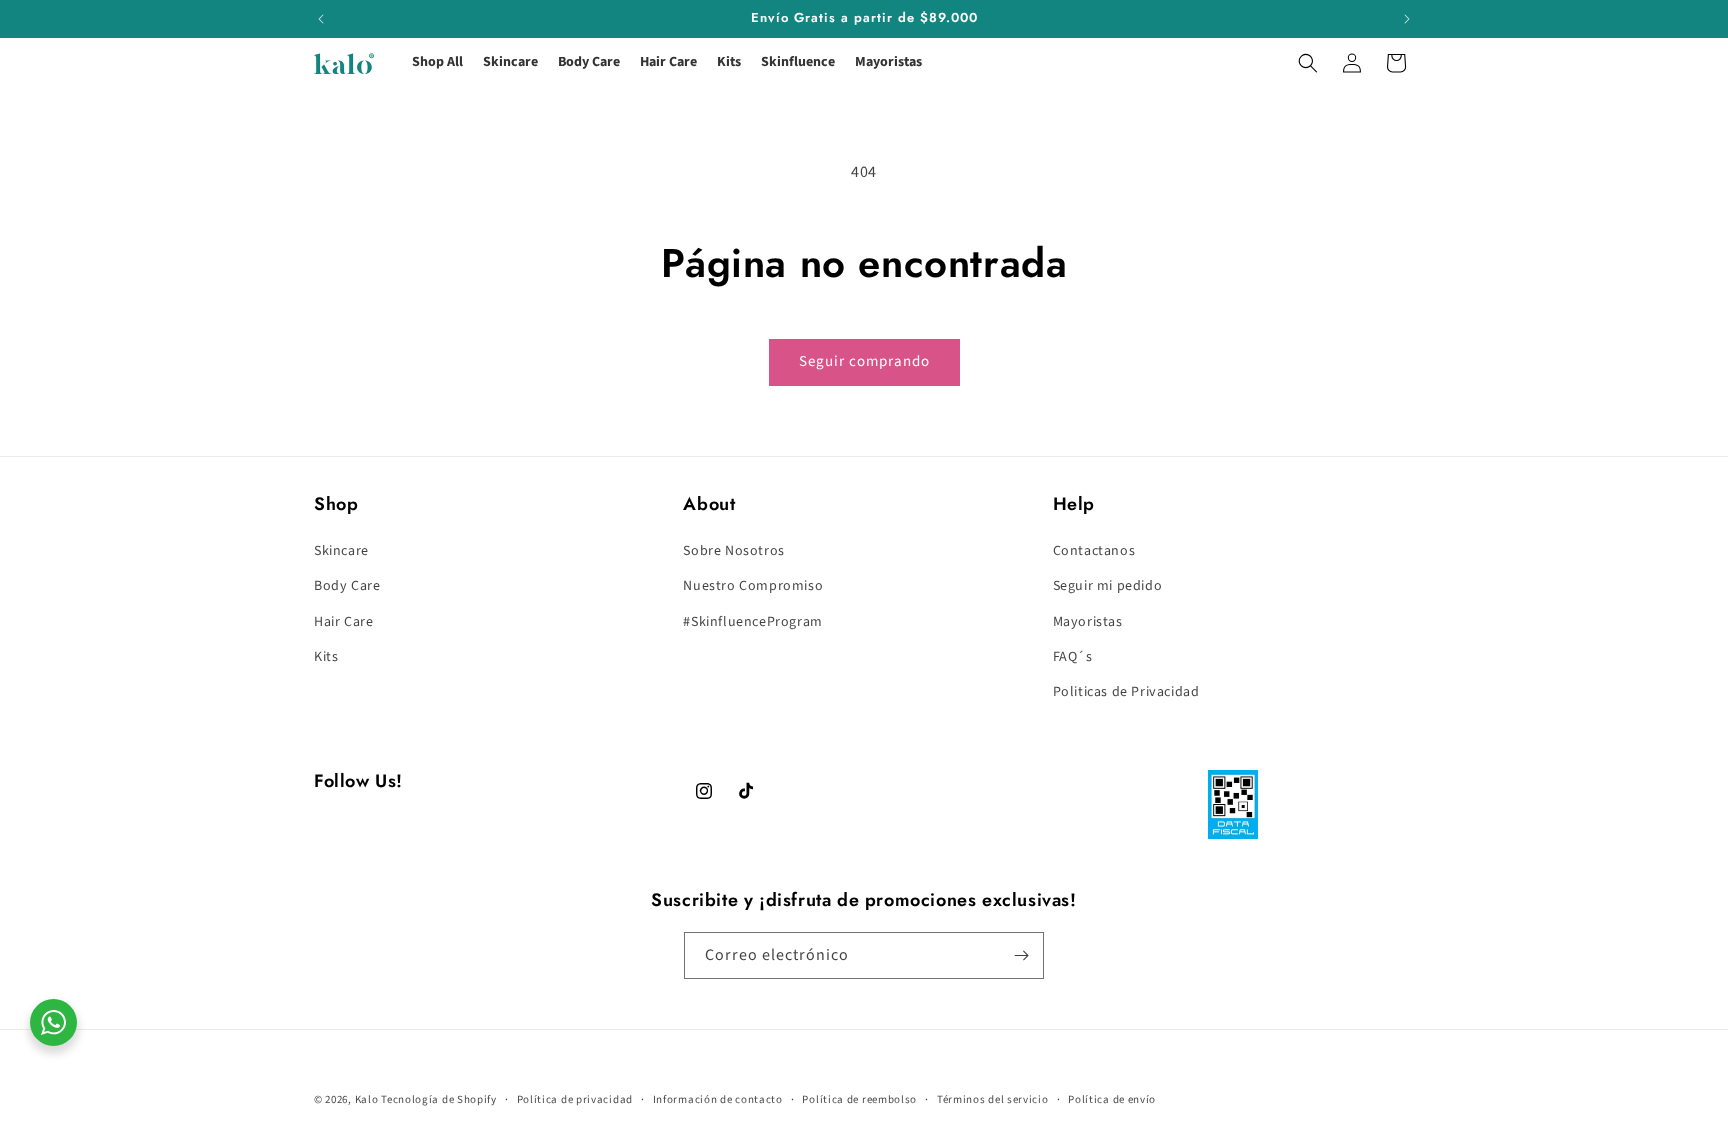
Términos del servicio (993, 1099)
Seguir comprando (864, 361)
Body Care (347, 586)
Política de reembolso (859, 1099)
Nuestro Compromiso (753, 586)
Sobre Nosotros (733, 551)
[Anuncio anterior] (321, 19)
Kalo (367, 1099)
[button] (1308, 63)
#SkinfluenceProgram (752, 622)
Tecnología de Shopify (439, 1099)
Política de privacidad (575, 1099)
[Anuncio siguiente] (1407, 19)
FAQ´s (1073, 657)
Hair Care (343, 622)
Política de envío (1112, 1099)
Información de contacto (718, 1099)
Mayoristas (1088, 622)
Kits (326, 657)
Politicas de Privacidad (1126, 692)
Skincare (341, 551)
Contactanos (1094, 551)
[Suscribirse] (1021, 955)
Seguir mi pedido (1108, 586)
